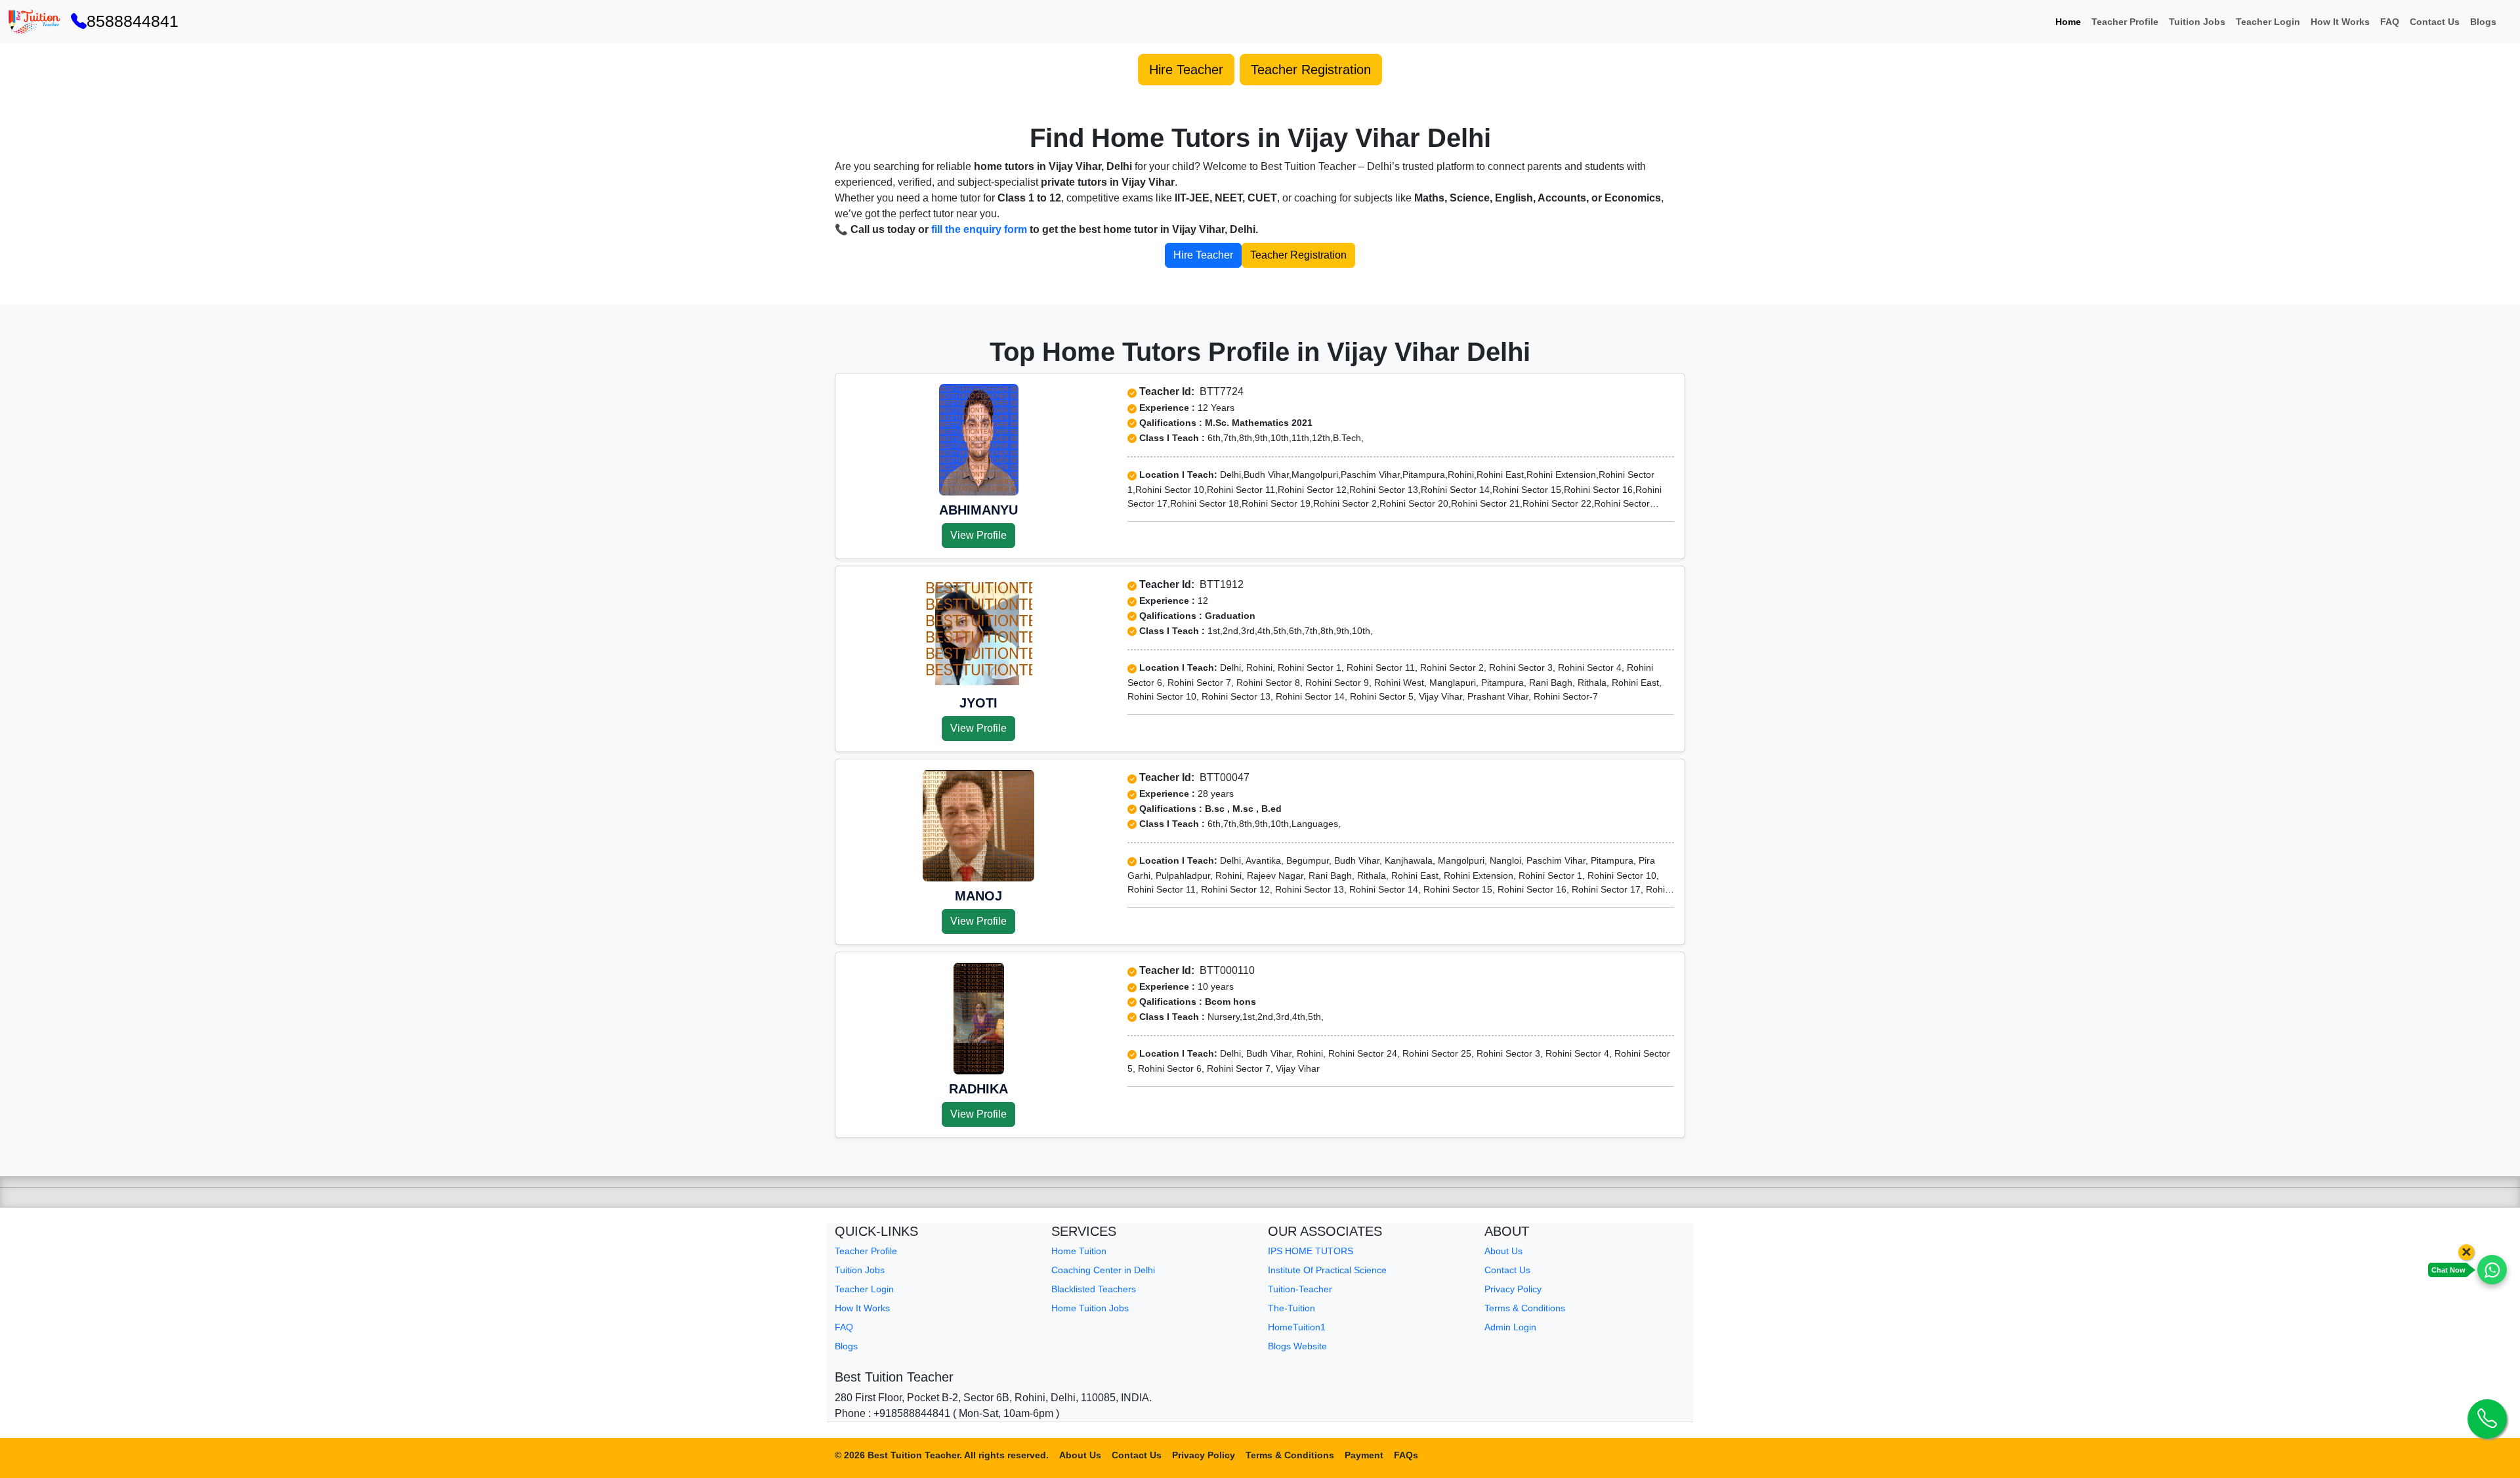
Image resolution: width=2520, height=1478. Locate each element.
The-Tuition (1291, 1308)
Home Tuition (1079, 1251)
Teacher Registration (1311, 70)
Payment (1364, 1455)
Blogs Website (1297, 1346)
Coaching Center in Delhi (1103, 1270)
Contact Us (2435, 22)
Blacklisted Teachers (1094, 1289)
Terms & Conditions (1525, 1308)
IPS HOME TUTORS (1311, 1251)
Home (2068, 22)
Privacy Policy (1513, 1289)
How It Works (2340, 22)
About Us (1503, 1251)
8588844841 (133, 21)
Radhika (978, 1089)
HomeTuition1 (1297, 1327)
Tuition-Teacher (1300, 1289)
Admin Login (1510, 1327)
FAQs (1406, 1455)
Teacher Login (2268, 22)
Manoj (978, 896)
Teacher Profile (2125, 22)
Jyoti (978, 703)
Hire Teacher (1186, 70)
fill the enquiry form (979, 229)
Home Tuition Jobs (1090, 1308)
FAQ (2390, 22)
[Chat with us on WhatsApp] (2492, 1270)
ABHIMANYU (978, 510)
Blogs (2483, 22)
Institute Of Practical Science (1327, 1270)
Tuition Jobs (2197, 22)
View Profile (978, 535)
